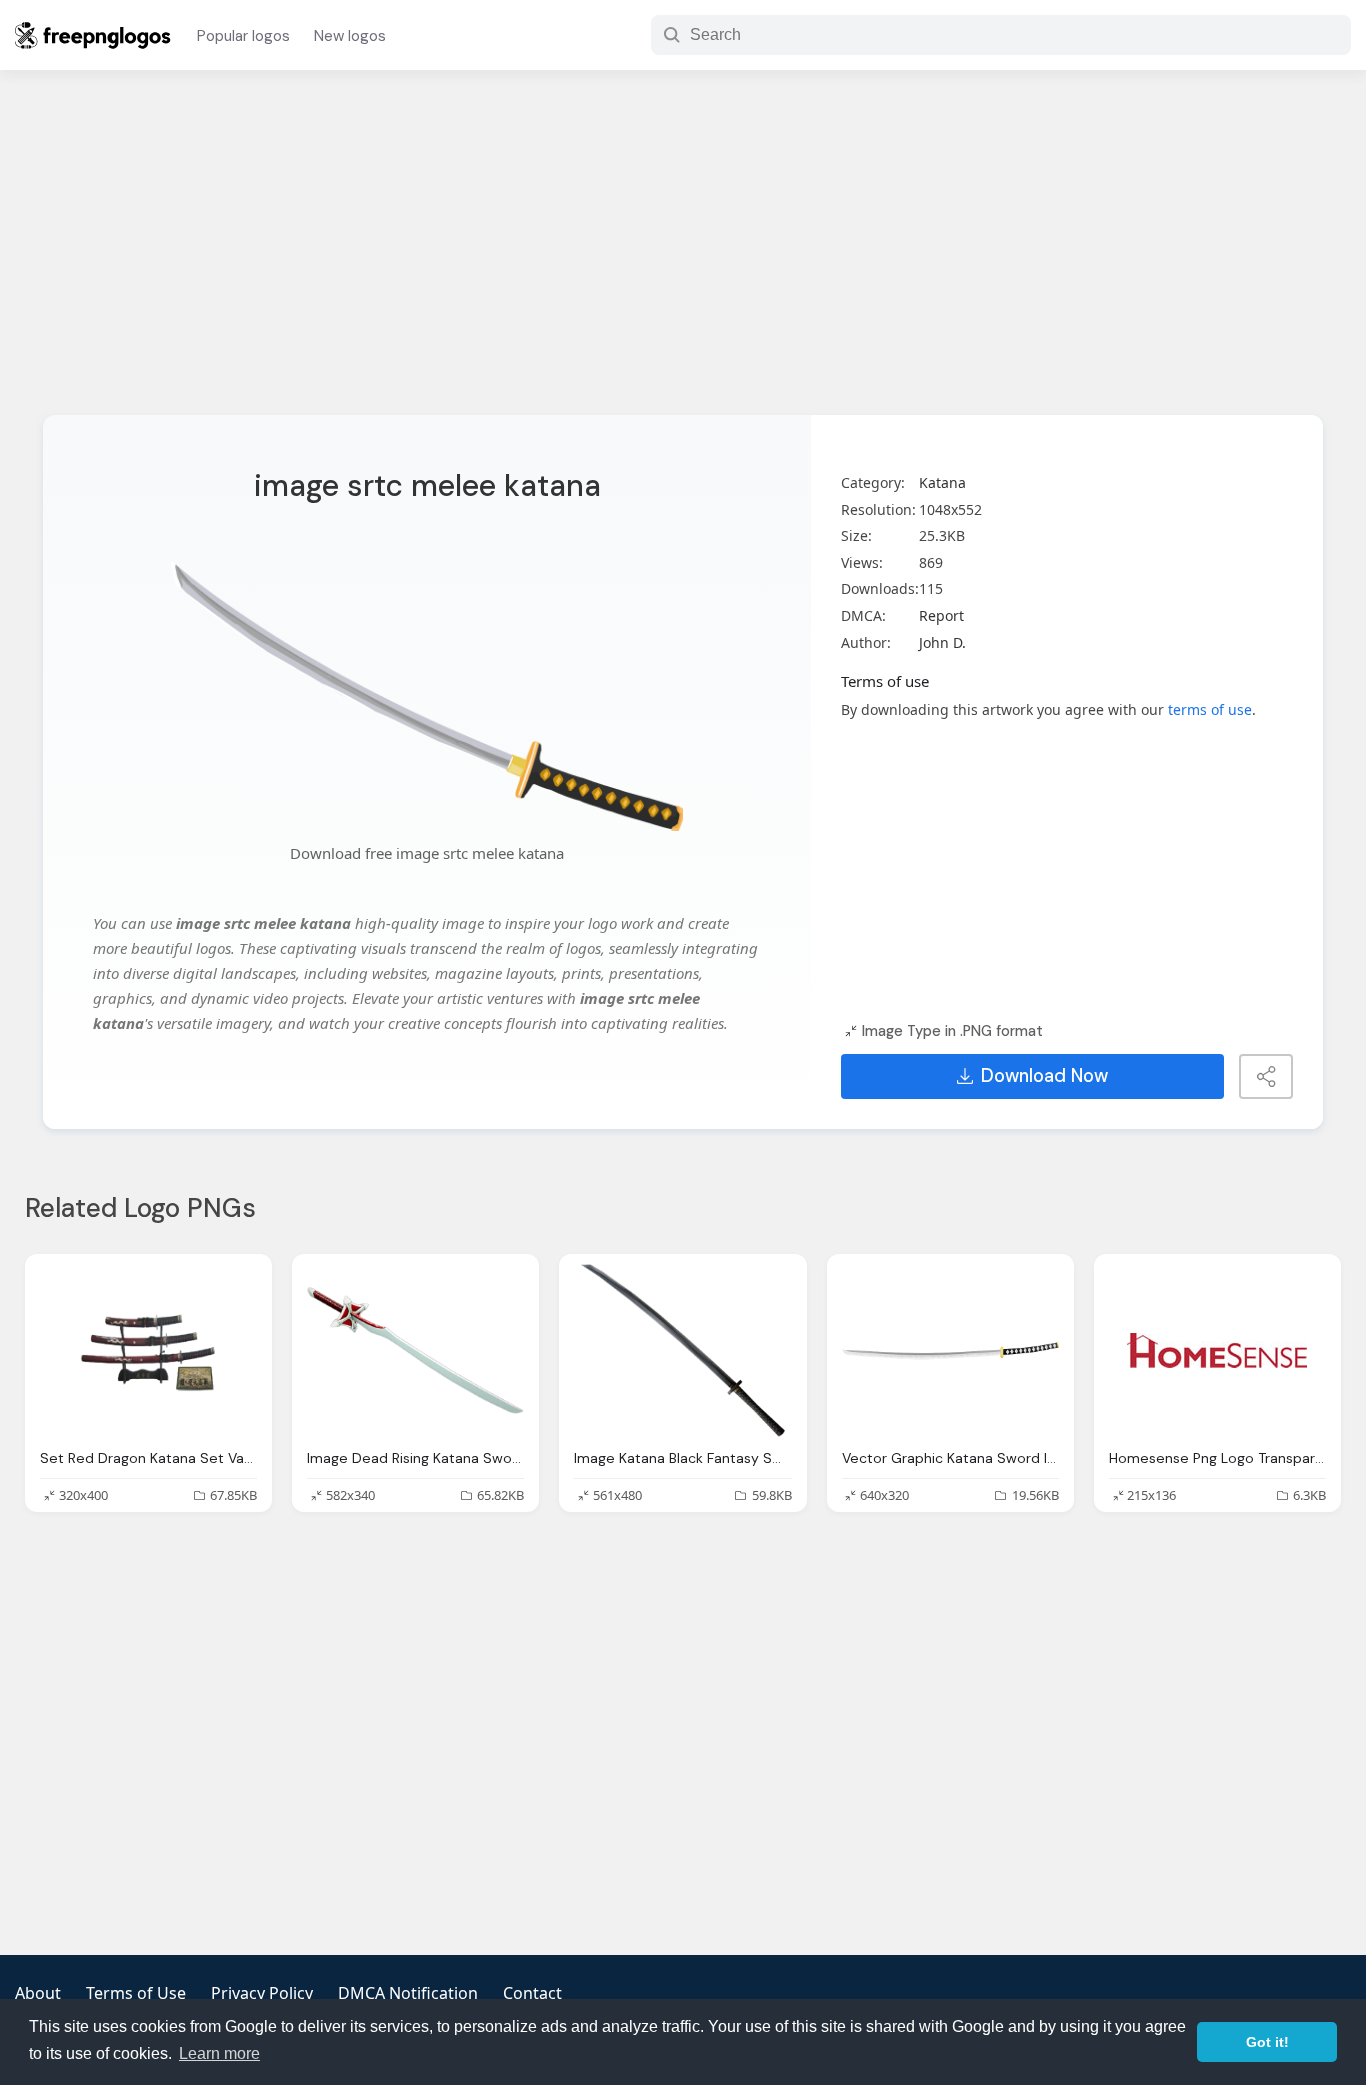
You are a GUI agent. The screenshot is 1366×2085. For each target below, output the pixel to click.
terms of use (1210, 709)
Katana (942, 482)
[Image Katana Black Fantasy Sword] (682, 1351)
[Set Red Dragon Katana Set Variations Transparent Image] (148, 1351)
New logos (350, 36)
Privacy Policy (262, 1993)
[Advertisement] (683, 255)
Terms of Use (136, 1993)
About (38, 1993)
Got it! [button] (1267, 2042)
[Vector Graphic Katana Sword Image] (950, 1351)
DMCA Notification (408, 1993)
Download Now (1044, 1076)
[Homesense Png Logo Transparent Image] (1217, 1351)
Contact (532, 1993)
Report (941, 615)
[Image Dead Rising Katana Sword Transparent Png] (415, 1351)
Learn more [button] (219, 2053)
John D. (942, 642)
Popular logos (243, 36)
